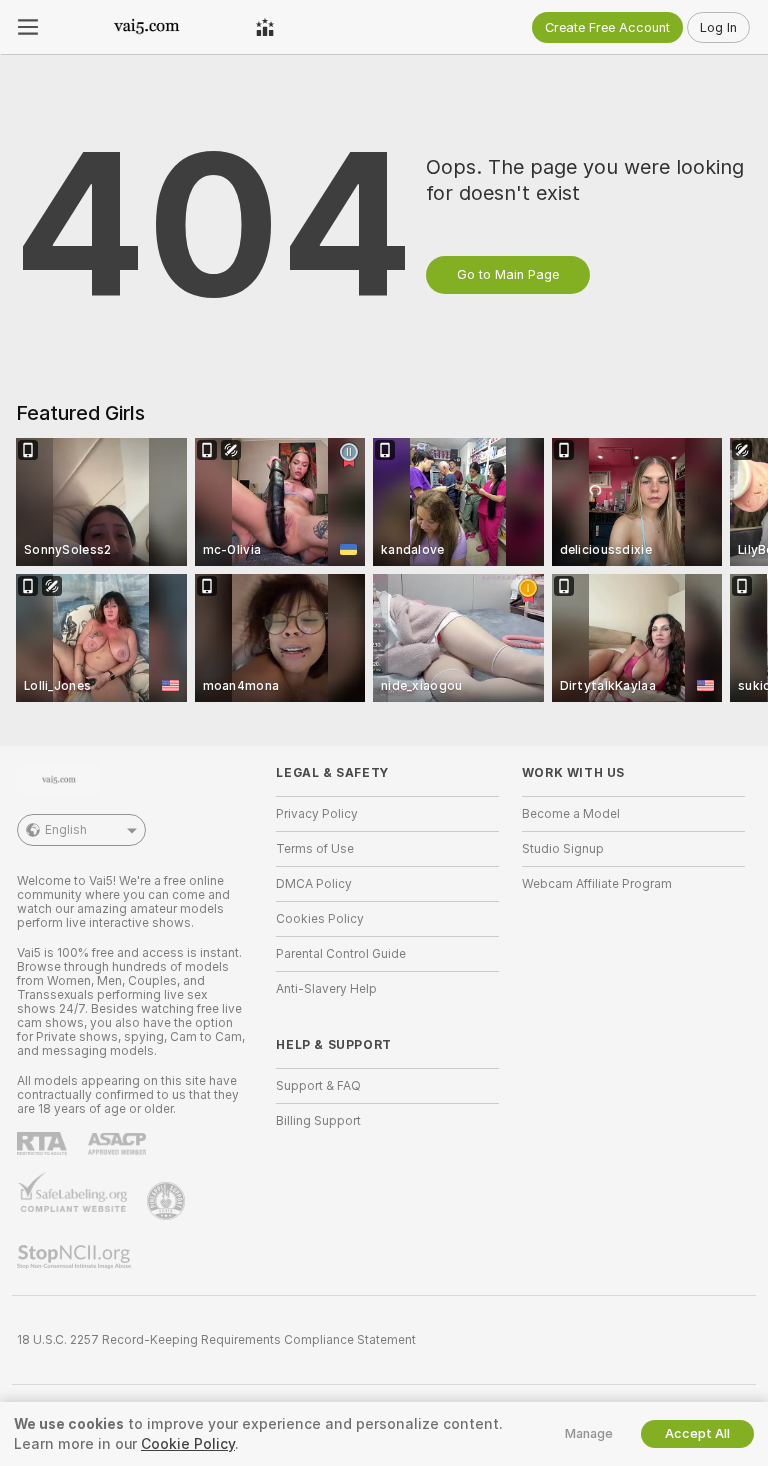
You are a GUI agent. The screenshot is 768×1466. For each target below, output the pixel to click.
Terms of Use (315, 849)
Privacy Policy (317, 814)
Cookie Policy (188, 1444)
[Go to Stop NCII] (76, 1257)
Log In (718, 27)
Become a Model (571, 814)
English (66, 830)
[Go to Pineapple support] (168, 1201)
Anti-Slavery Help (326, 989)
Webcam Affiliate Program (597, 884)
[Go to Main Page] (147, 27)
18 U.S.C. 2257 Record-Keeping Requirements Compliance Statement (216, 1340)
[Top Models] (265, 27)
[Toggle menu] (28, 27)
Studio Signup (563, 849)
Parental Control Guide (341, 954)
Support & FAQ (318, 1086)
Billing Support (318, 1121)
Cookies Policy (320, 919)
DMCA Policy (314, 884)
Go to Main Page (508, 274)
